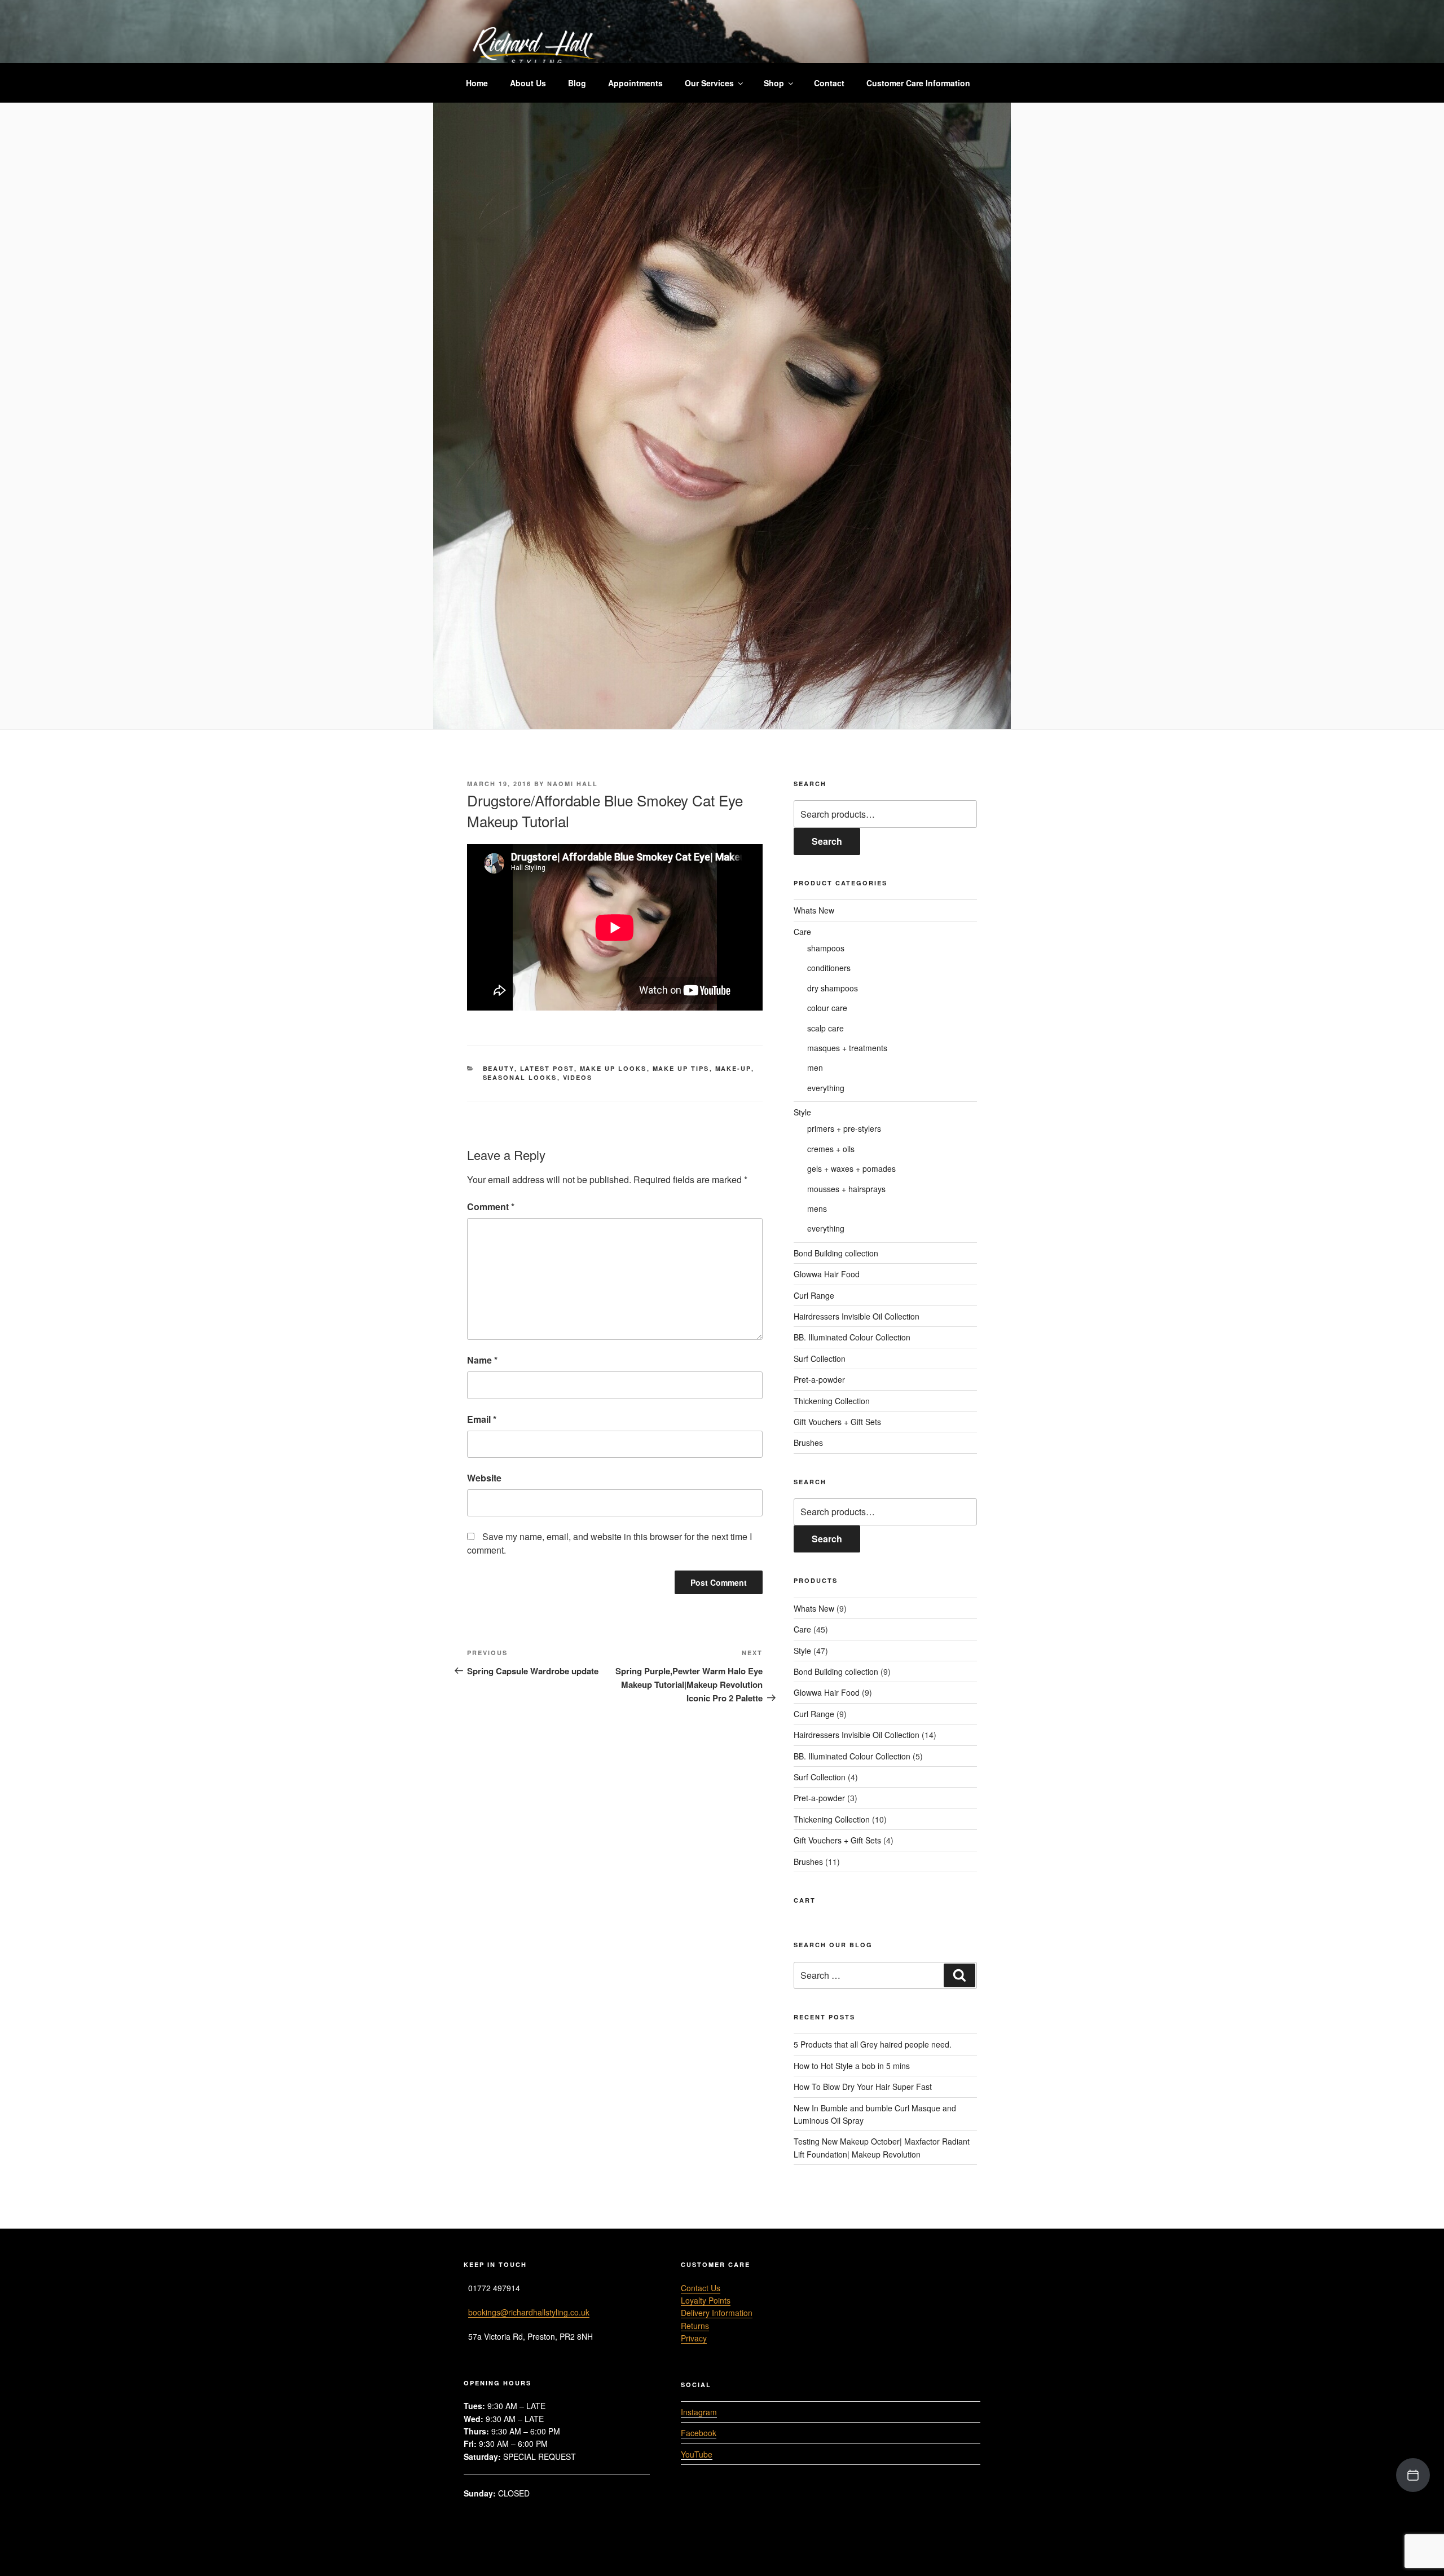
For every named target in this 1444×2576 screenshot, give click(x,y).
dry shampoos (833, 988)
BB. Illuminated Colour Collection (852, 1337)
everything (826, 1088)
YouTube (697, 2454)
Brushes (808, 1443)
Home (477, 83)
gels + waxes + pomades (851, 1168)
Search (827, 841)
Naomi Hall (573, 784)
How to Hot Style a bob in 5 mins (852, 2066)
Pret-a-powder (819, 1379)
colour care (827, 1008)
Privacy (694, 2338)
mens (817, 1208)
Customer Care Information (918, 83)
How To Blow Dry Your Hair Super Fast (863, 2087)
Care (802, 932)
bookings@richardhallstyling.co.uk (529, 2312)
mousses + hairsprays (846, 1189)
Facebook (699, 2433)
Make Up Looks (613, 1068)
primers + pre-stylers (844, 1128)
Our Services (709, 83)
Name (482, 1360)
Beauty (499, 1068)
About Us (528, 83)
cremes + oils (831, 1149)
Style (802, 1112)
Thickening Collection (832, 1401)
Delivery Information (717, 2313)
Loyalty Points (706, 2300)
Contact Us (701, 2288)
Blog (577, 83)
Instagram (699, 2412)
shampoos (826, 948)
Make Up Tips (681, 1068)
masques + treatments (847, 1048)
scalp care (826, 1028)
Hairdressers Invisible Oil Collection (857, 1316)
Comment (491, 1207)
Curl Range (814, 1295)
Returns (695, 2326)
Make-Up (733, 1068)
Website (484, 1478)
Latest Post (547, 1068)
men (815, 1068)
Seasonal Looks (520, 1077)
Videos (578, 1077)
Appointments (635, 83)
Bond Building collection (836, 1253)
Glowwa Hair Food (827, 1274)
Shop (774, 83)
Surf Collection (820, 1358)
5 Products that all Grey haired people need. (873, 2044)
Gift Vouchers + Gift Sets (837, 1422)
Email (482, 1419)
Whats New (814, 910)
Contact (829, 83)
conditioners (829, 968)
